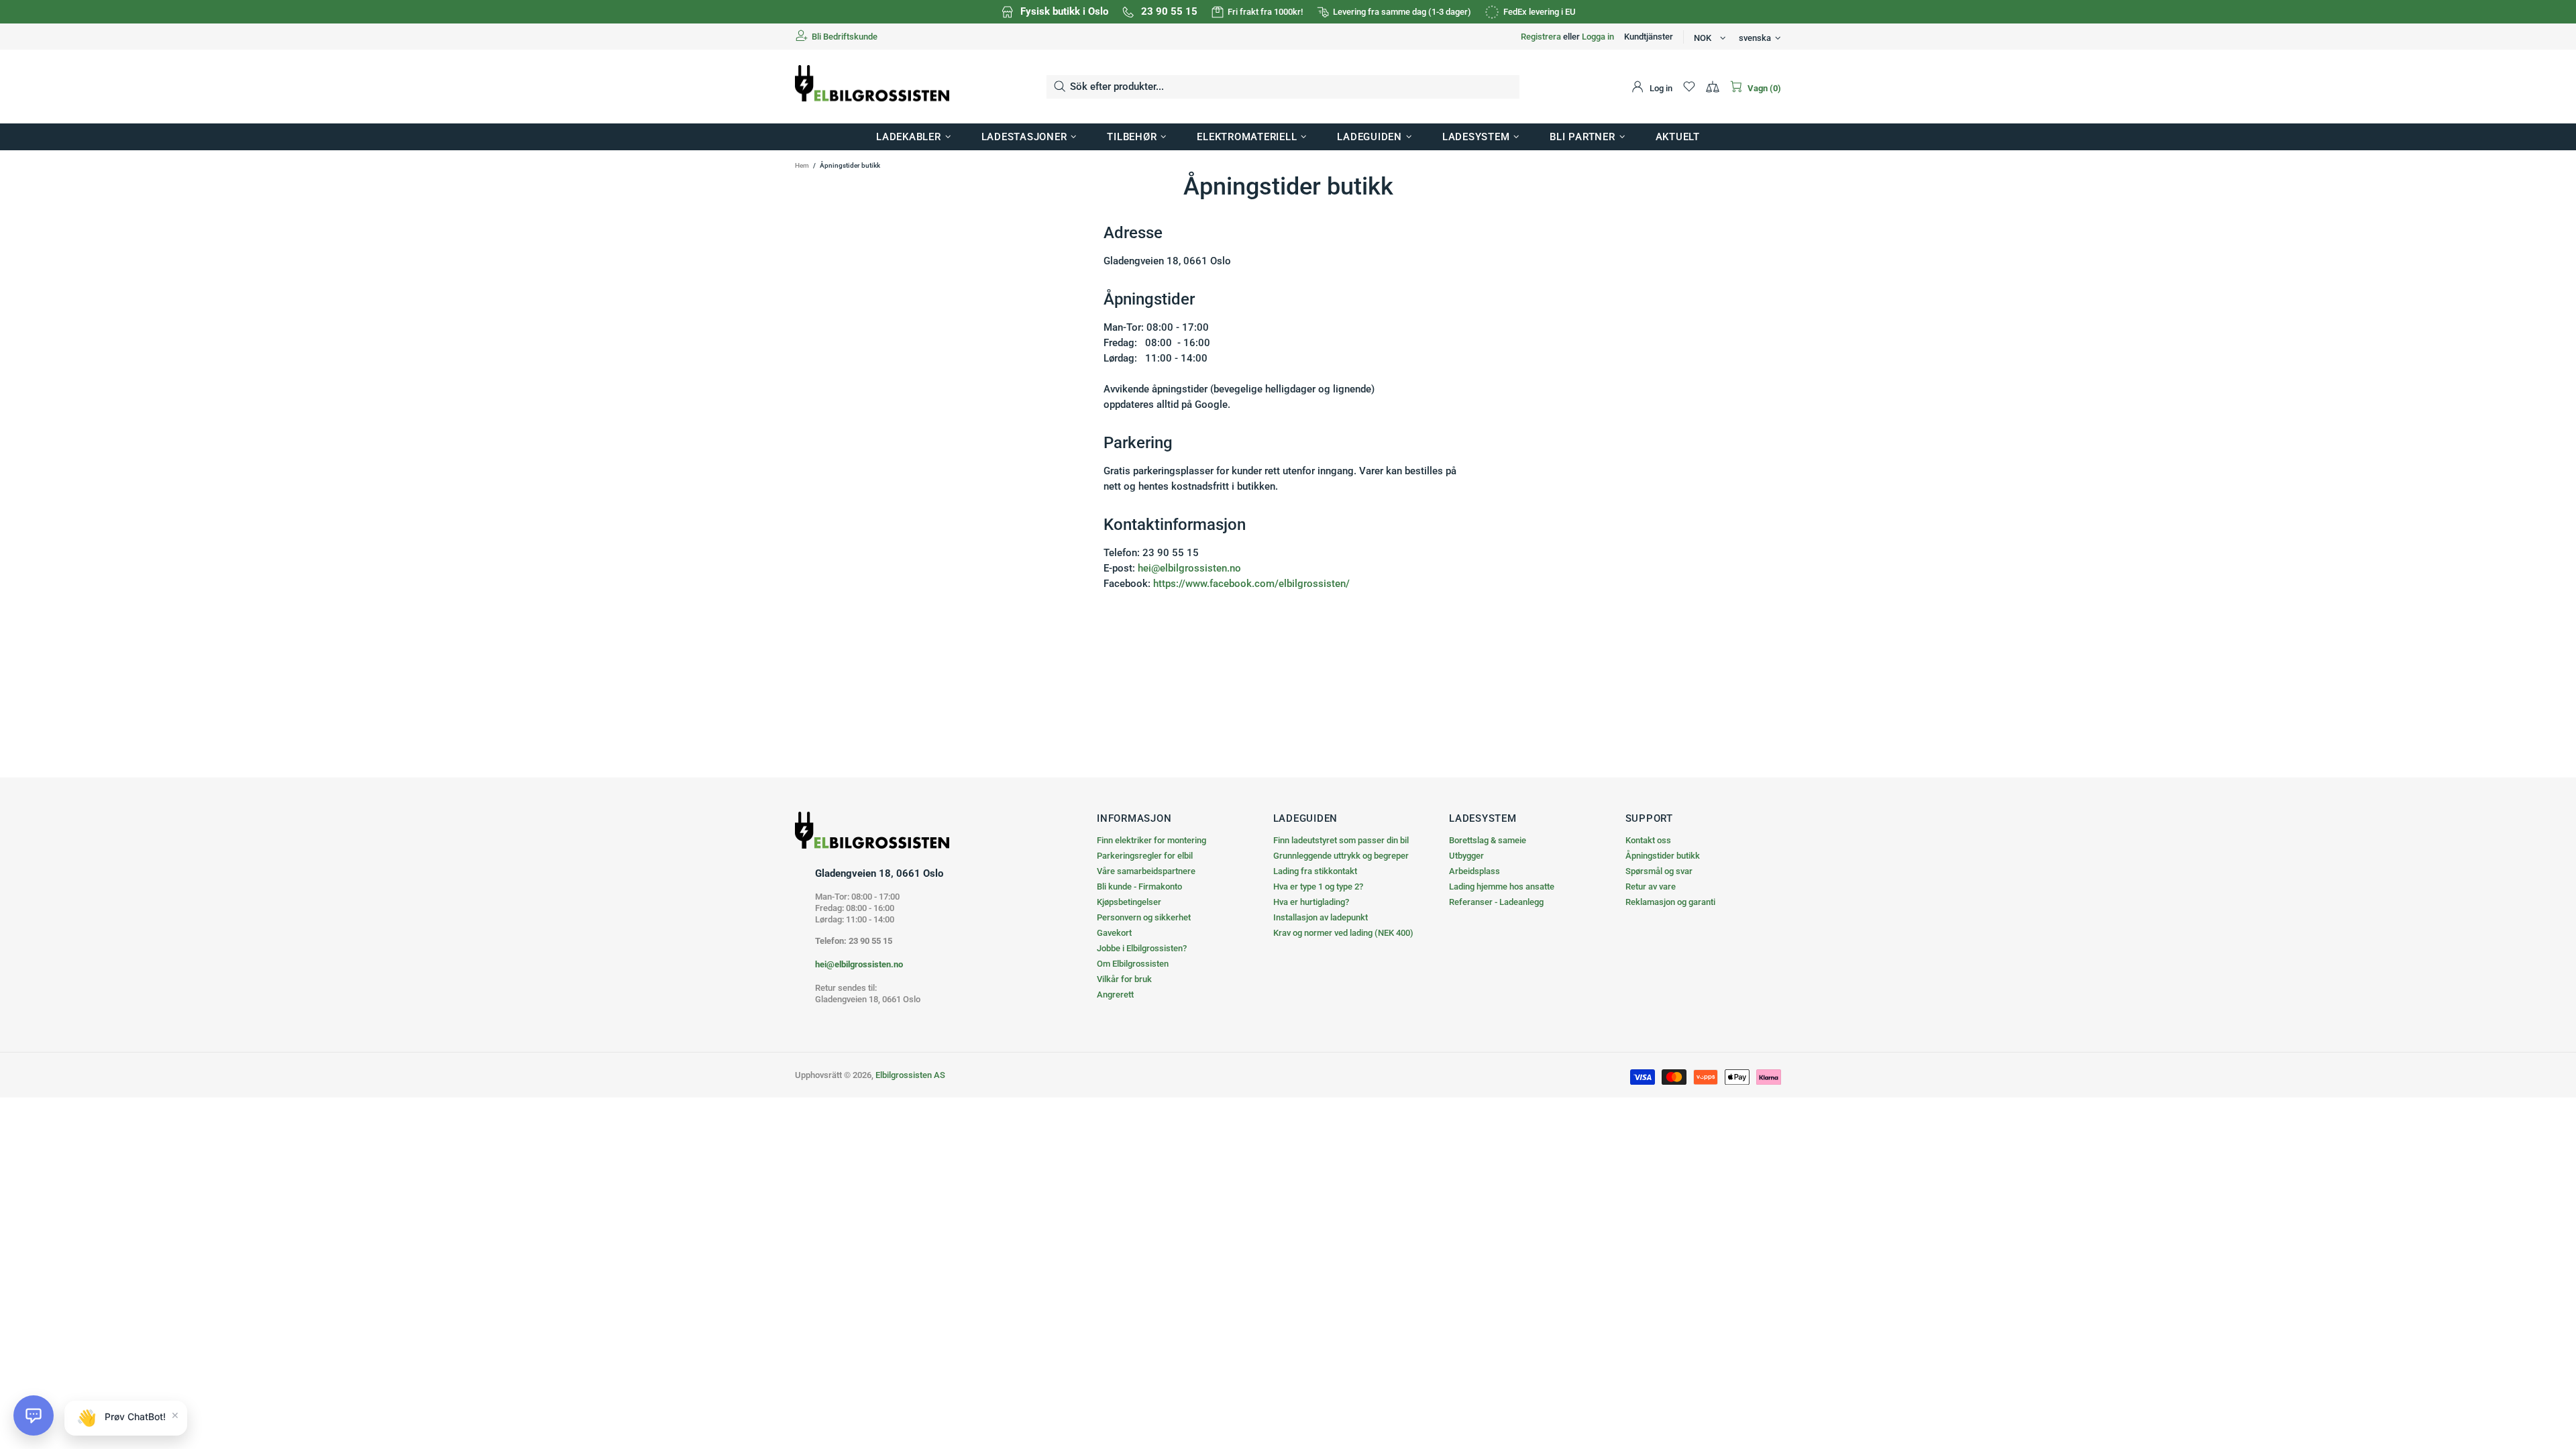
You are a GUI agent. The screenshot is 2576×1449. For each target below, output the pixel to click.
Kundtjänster (1649, 37)
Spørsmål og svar (1659, 871)
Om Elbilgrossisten (1133, 964)
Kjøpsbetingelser (1129, 902)
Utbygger (1466, 856)
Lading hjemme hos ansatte (1502, 887)
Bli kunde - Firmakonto (1139, 887)
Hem (802, 165)
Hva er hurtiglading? (1311, 902)
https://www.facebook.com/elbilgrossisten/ (1251, 584)
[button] (34, 1415)
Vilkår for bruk (1124, 979)
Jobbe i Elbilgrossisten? (1142, 948)
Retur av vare (1651, 887)
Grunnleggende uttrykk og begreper (1341, 856)
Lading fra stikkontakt (1315, 871)
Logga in (1598, 37)
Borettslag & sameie (1488, 840)
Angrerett (1115, 995)
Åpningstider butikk (1663, 856)
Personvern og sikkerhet (1144, 917)
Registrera (1541, 37)
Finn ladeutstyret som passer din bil (1341, 840)
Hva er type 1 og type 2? (1318, 887)
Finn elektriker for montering (1151, 840)
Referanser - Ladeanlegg (1496, 902)
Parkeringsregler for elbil (1145, 856)
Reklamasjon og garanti (1670, 902)
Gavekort (1114, 933)
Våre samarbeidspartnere (1146, 871)
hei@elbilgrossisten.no (1189, 568)
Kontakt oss (1648, 840)
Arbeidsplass (1474, 871)
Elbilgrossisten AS (872, 87)
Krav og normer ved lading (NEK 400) (1343, 933)
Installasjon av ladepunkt (1321, 917)
